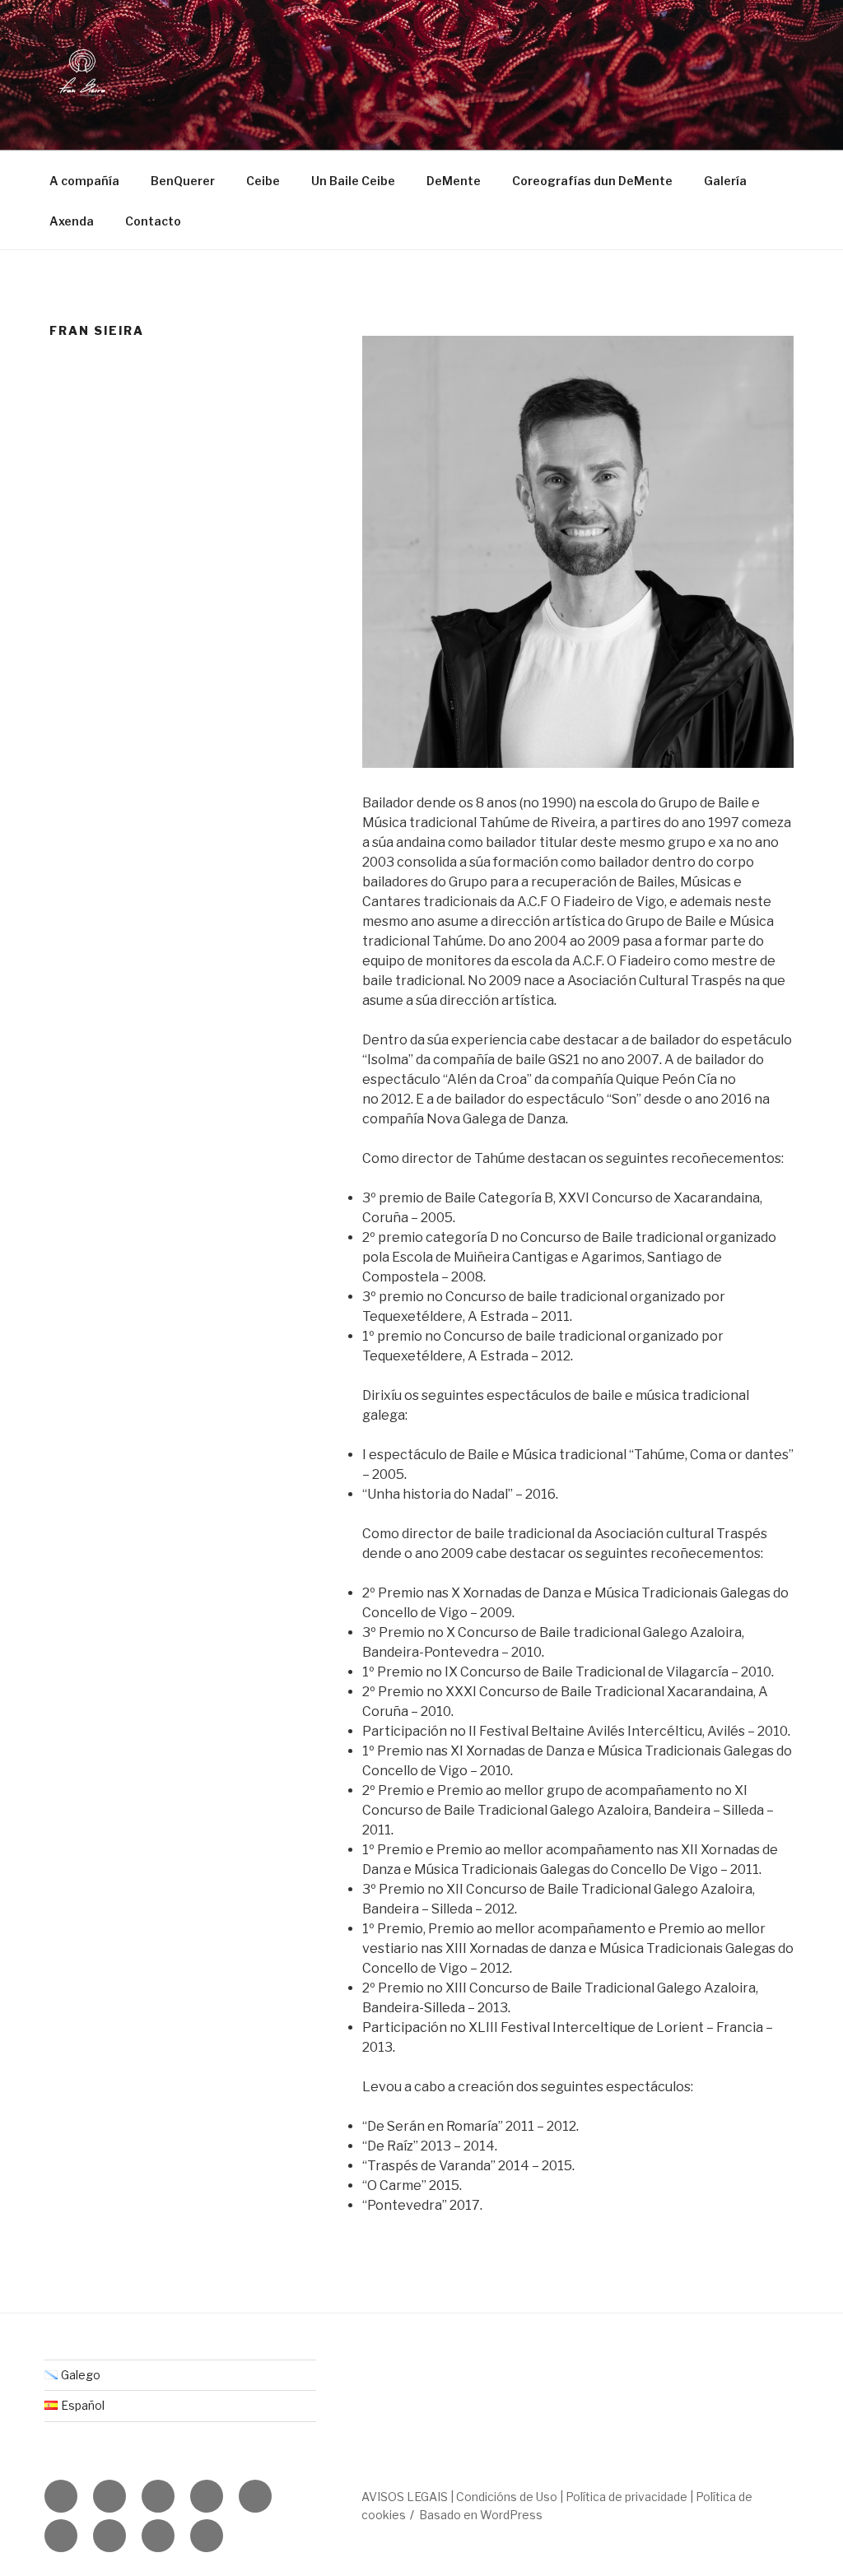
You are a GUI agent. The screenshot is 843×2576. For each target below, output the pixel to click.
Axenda (72, 221)
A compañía (84, 181)
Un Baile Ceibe (353, 181)
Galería (725, 181)
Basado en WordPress (481, 2515)
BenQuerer (183, 181)
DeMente (454, 181)
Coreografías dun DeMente (592, 181)
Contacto (153, 221)
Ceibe (263, 181)
